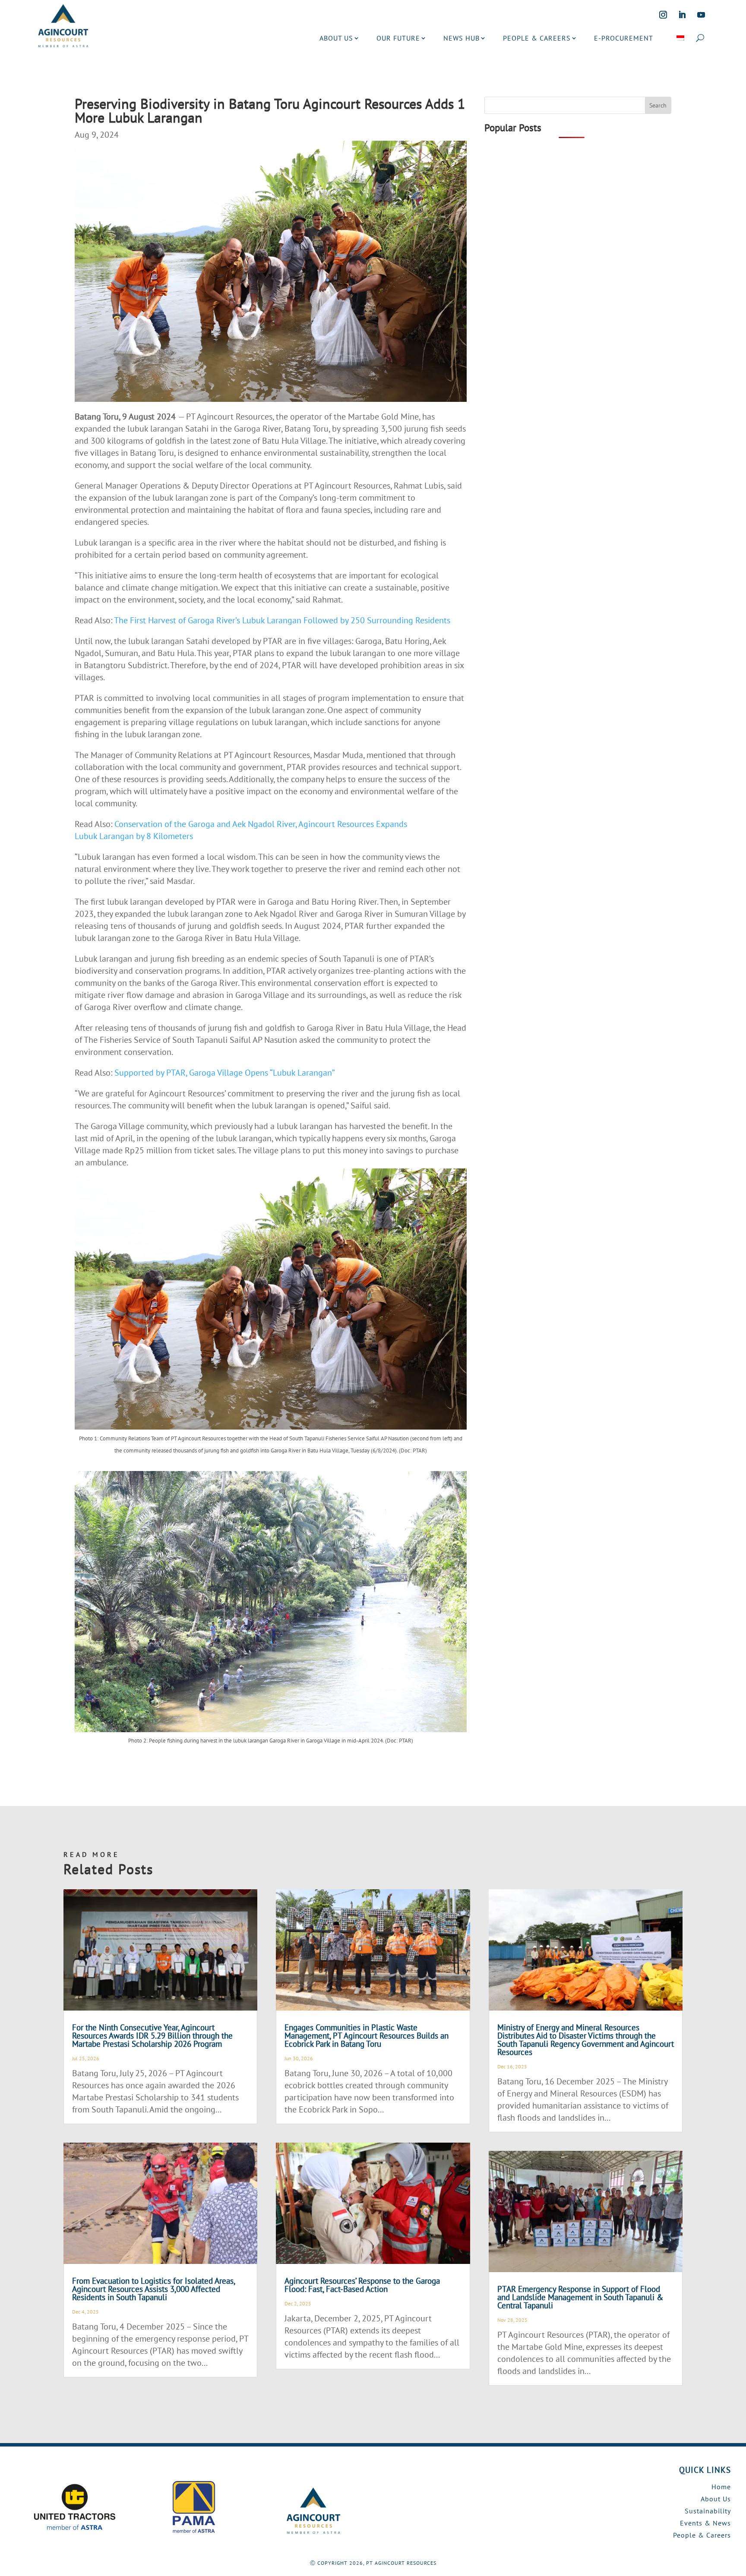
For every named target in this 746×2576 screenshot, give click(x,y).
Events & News (705, 2523)
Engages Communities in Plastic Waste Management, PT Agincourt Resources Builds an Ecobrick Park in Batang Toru (367, 2036)
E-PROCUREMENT (624, 38)
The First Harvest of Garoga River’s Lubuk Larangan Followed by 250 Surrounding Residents (282, 620)
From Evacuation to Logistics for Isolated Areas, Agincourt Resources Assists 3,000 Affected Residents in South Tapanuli (153, 2289)
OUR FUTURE (398, 38)
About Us (716, 2499)
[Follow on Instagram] (663, 15)
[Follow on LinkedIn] (682, 15)
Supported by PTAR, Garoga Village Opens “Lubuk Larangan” (225, 1073)
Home (721, 2487)
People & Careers (702, 2535)
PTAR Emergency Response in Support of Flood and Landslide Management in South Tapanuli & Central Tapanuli (580, 2297)
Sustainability (708, 2511)
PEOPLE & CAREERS (537, 38)
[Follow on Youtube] (701, 15)
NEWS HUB (462, 38)
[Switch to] (680, 38)
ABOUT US (336, 38)
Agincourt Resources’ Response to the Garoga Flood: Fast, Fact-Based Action (362, 2285)
